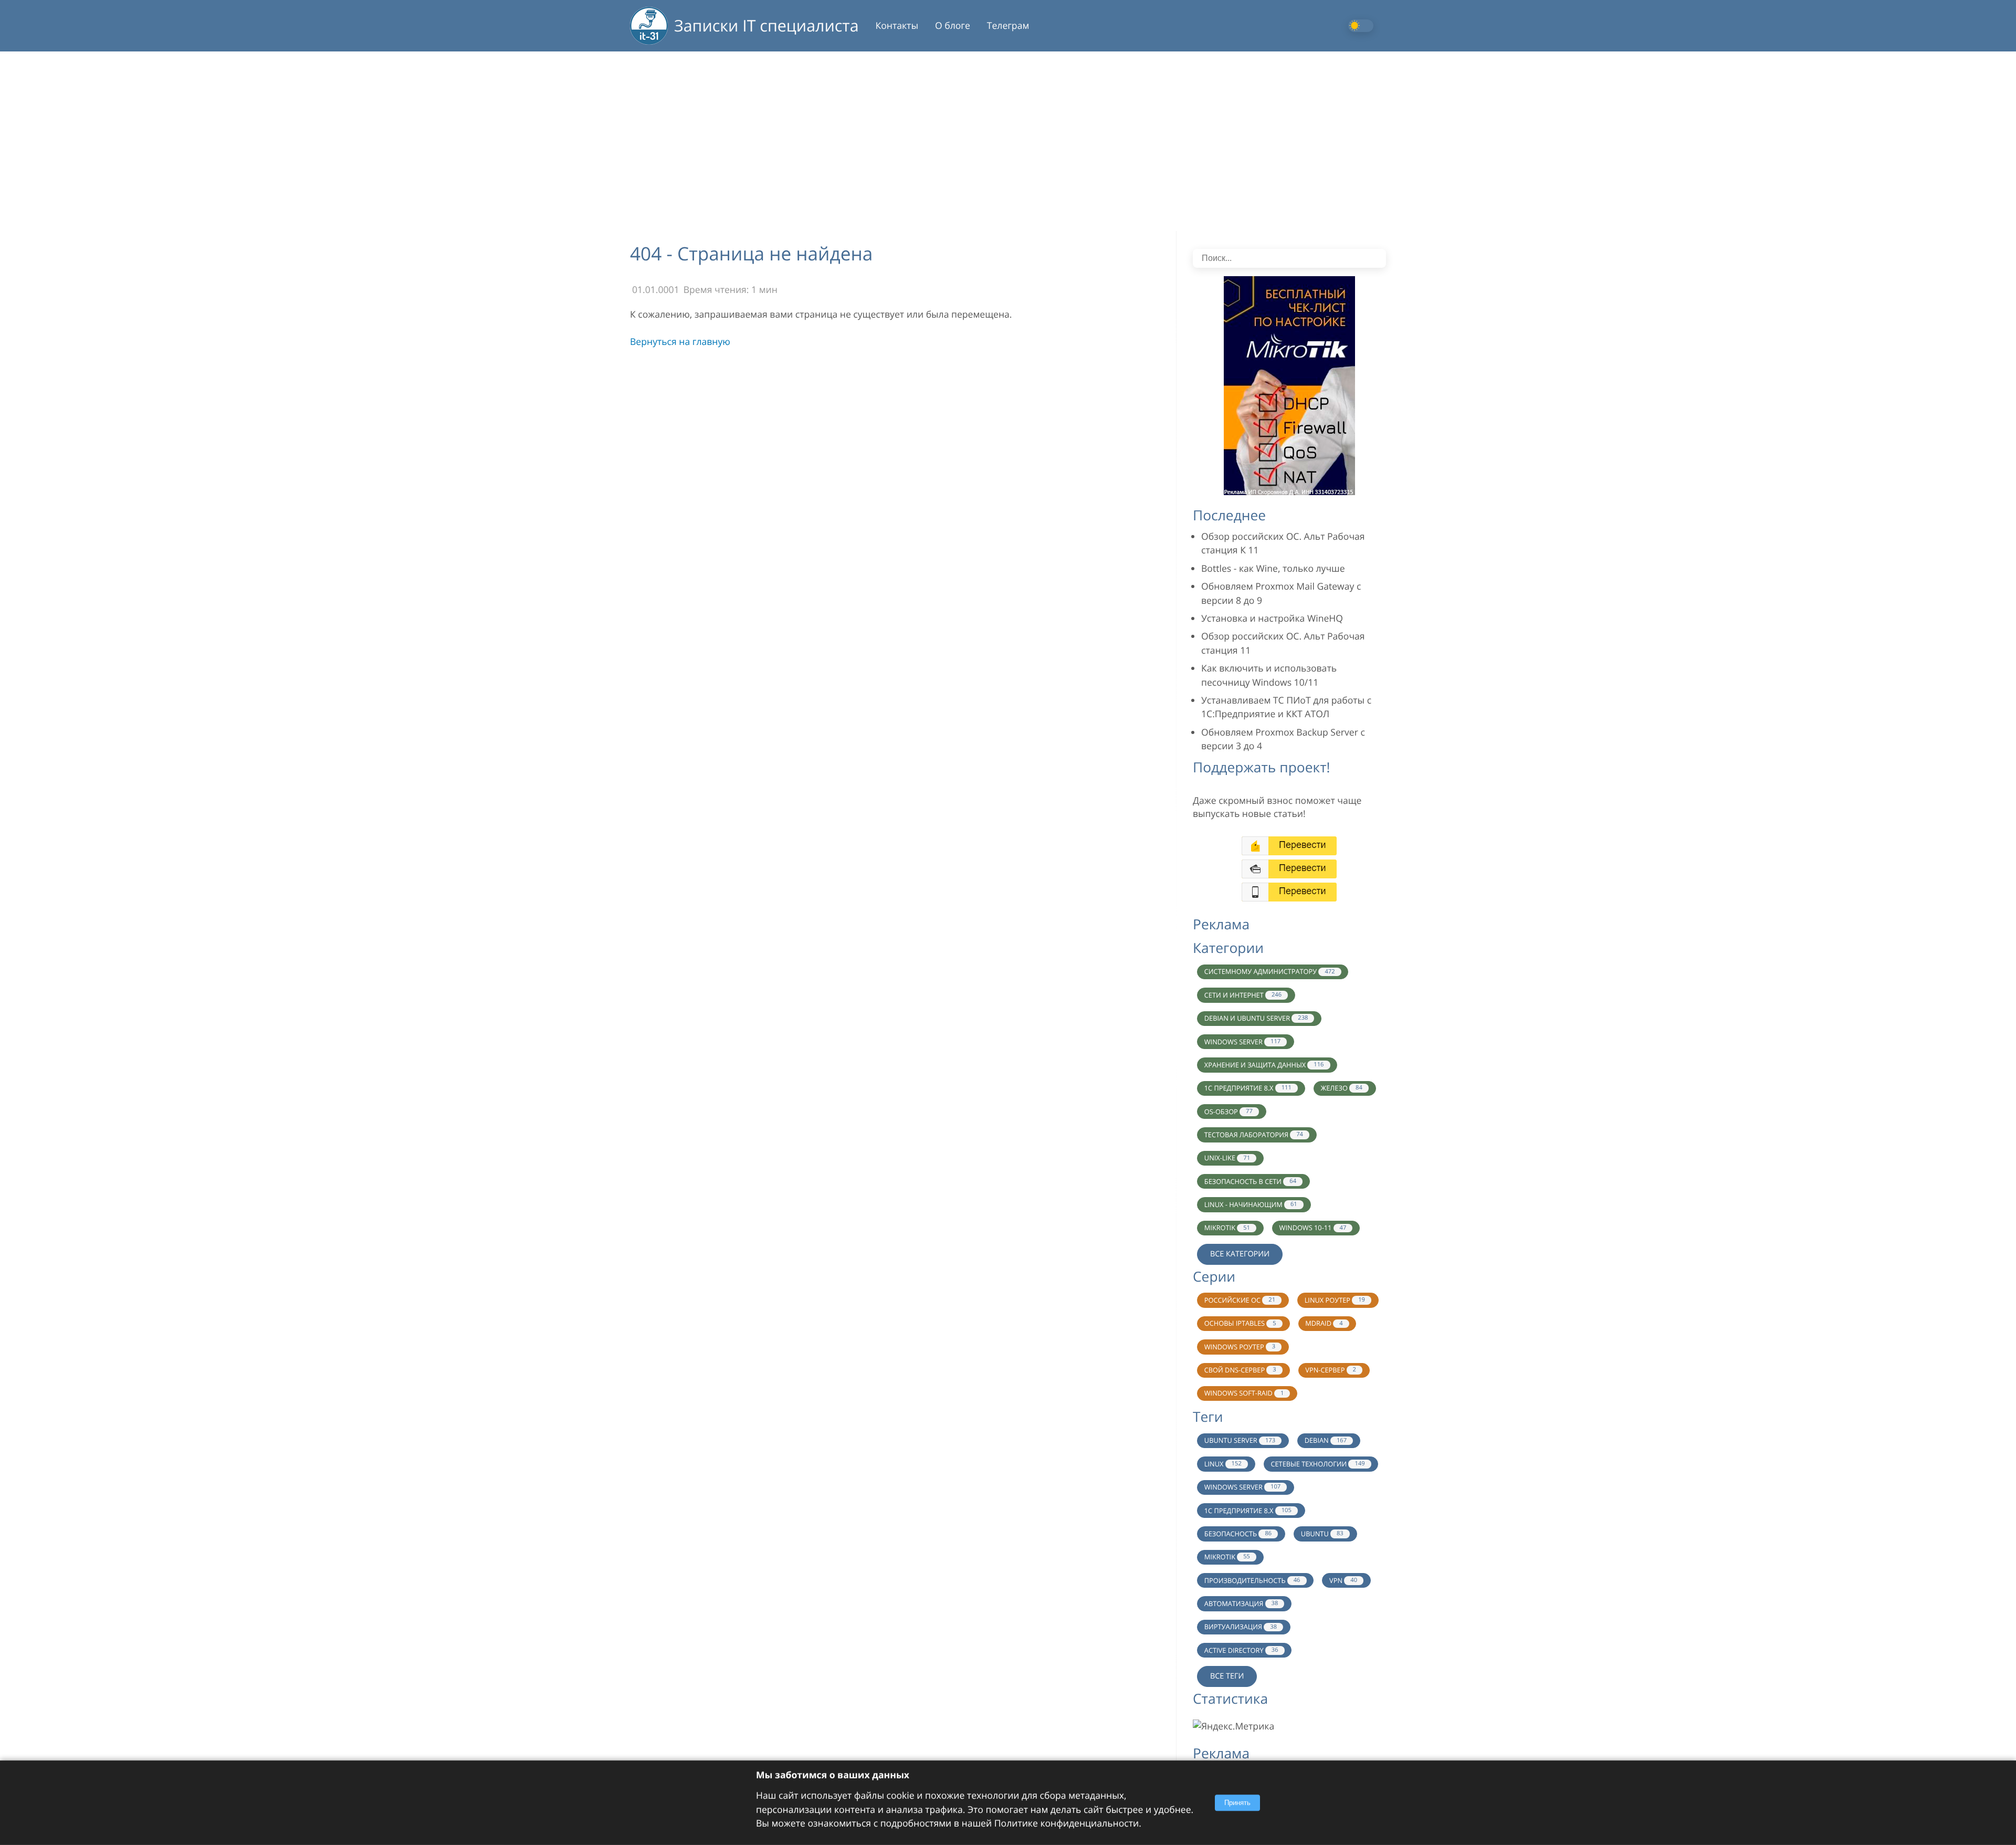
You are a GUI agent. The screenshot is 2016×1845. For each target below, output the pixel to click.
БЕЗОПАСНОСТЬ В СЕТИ (1250, 1181)
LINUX (1223, 1464)
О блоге (953, 26)
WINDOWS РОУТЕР (1240, 1347)
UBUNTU (1322, 1534)
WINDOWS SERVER (1242, 1042)
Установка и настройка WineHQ (1272, 619)
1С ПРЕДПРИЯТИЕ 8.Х (1248, 1511)
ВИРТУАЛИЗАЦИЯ (1241, 1627)
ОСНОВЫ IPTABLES (1240, 1323)
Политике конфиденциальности (1067, 1823)
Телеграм (1008, 26)
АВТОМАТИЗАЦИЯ (1241, 1603)
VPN (1343, 1580)
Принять (1237, 1803)
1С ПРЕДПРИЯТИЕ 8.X (1248, 1088)
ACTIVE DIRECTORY (1241, 1650)
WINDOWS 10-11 (1313, 1228)
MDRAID (1324, 1323)
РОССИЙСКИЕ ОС (1240, 1300)
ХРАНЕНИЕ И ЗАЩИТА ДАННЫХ (1264, 1065)
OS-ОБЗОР (1228, 1112)
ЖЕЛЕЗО (1341, 1088)
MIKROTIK (1227, 1228)
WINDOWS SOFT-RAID (1244, 1393)
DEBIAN (1326, 1440)
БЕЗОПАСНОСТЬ (1238, 1534)
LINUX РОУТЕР (1335, 1300)
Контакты (897, 26)
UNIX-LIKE (1227, 1158)
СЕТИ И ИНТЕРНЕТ (1243, 995)
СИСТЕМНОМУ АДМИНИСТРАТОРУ (1270, 971)
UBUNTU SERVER (1240, 1440)
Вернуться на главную (680, 342)
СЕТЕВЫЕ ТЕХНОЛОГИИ (1317, 1464)
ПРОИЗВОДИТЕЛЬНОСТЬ (1252, 1580)
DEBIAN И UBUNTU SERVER (1256, 1018)
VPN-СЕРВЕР (1331, 1370)
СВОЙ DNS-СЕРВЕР (1240, 1370)
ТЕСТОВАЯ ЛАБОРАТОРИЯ (1254, 1135)
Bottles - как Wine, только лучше (1273, 569)
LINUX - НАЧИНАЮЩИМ (1251, 1204)
